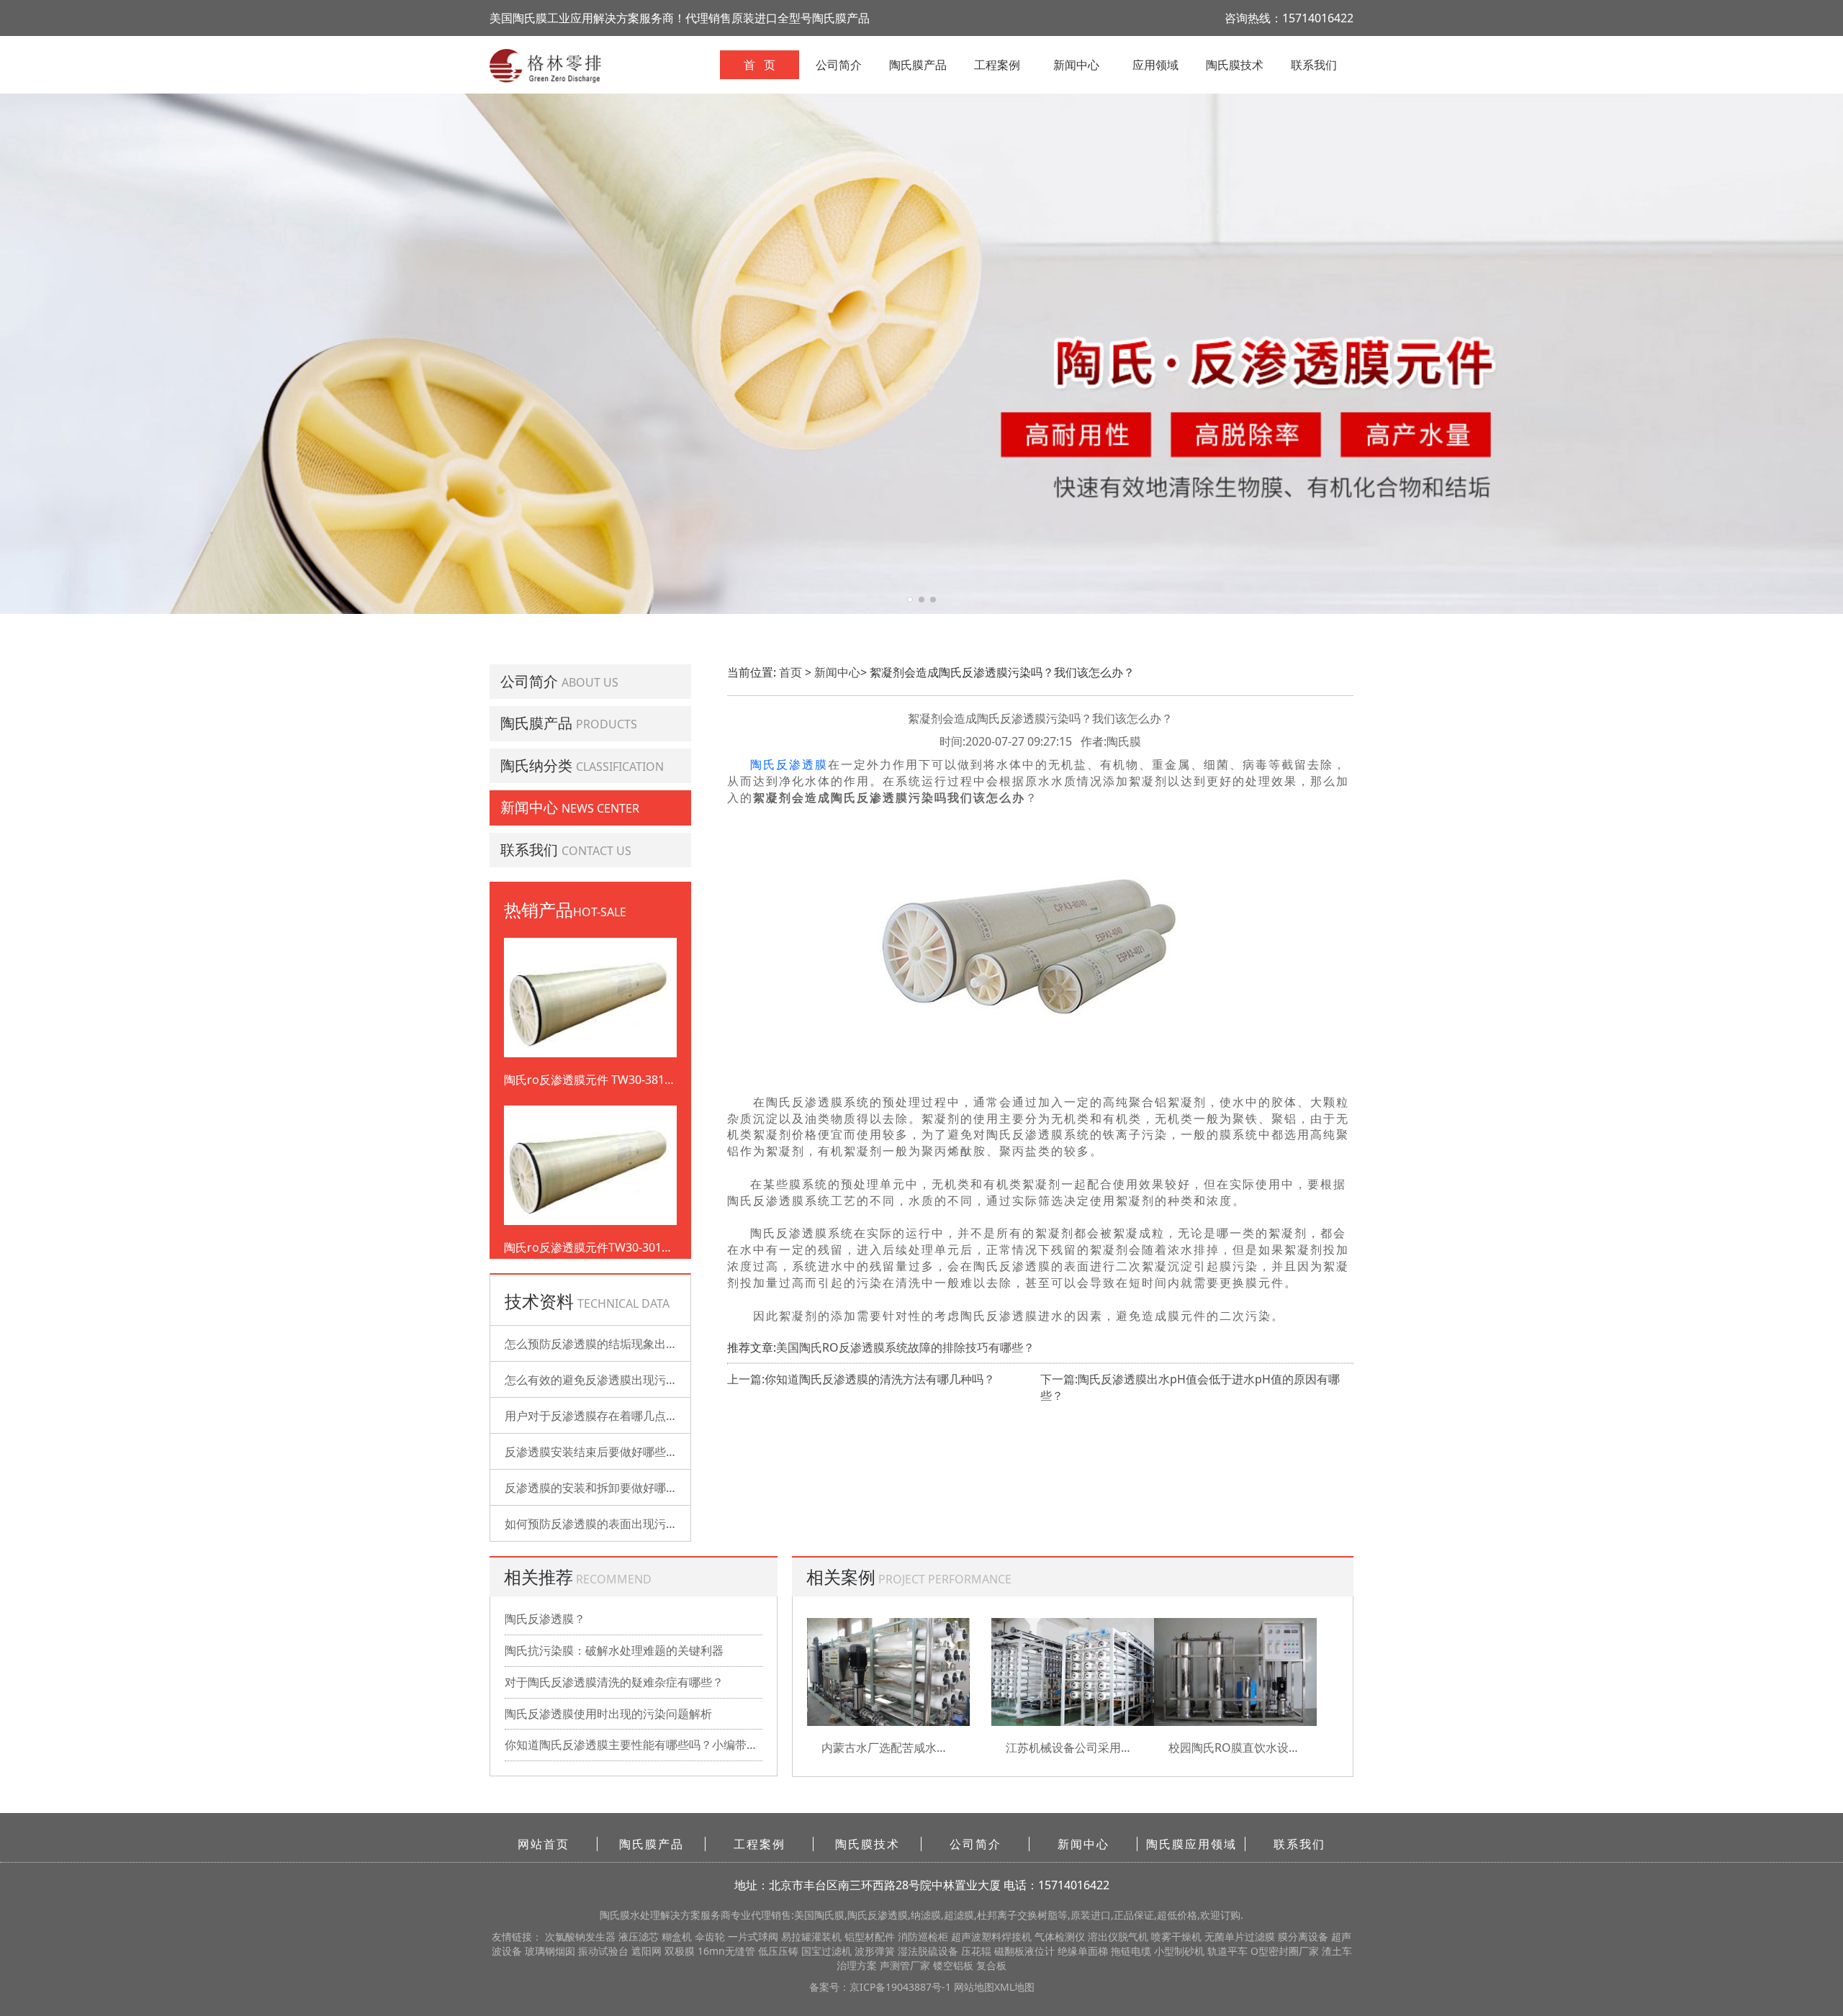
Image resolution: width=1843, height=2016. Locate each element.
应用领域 (1155, 65)
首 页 (760, 65)
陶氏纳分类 (536, 765)
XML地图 (1014, 1987)
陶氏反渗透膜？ (545, 1619)
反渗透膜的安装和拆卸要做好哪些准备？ (608, 1488)
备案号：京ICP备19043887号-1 (882, 1987)
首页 (790, 672)
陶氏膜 (615, 1915)
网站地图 (974, 1987)
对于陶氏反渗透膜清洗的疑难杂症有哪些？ (614, 1682)
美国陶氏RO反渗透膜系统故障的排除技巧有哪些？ (905, 1347)
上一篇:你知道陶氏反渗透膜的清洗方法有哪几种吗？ (861, 1379)
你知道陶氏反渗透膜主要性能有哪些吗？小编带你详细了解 (634, 1745)
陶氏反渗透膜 (789, 765)
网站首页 (544, 1844)
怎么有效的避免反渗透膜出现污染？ (597, 1380)
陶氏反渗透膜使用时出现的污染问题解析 (608, 1714)
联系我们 (1314, 65)
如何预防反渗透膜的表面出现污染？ (597, 1524)
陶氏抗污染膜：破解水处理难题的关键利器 (614, 1650)
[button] (910, 600)
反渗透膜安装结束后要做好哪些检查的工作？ (620, 1452)
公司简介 (839, 65)
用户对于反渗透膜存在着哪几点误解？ (603, 1416)
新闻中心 (1076, 65)
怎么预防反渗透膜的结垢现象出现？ (597, 1344)
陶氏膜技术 (1235, 65)
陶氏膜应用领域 (1191, 1844)
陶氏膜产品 (918, 65)
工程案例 (997, 65)
